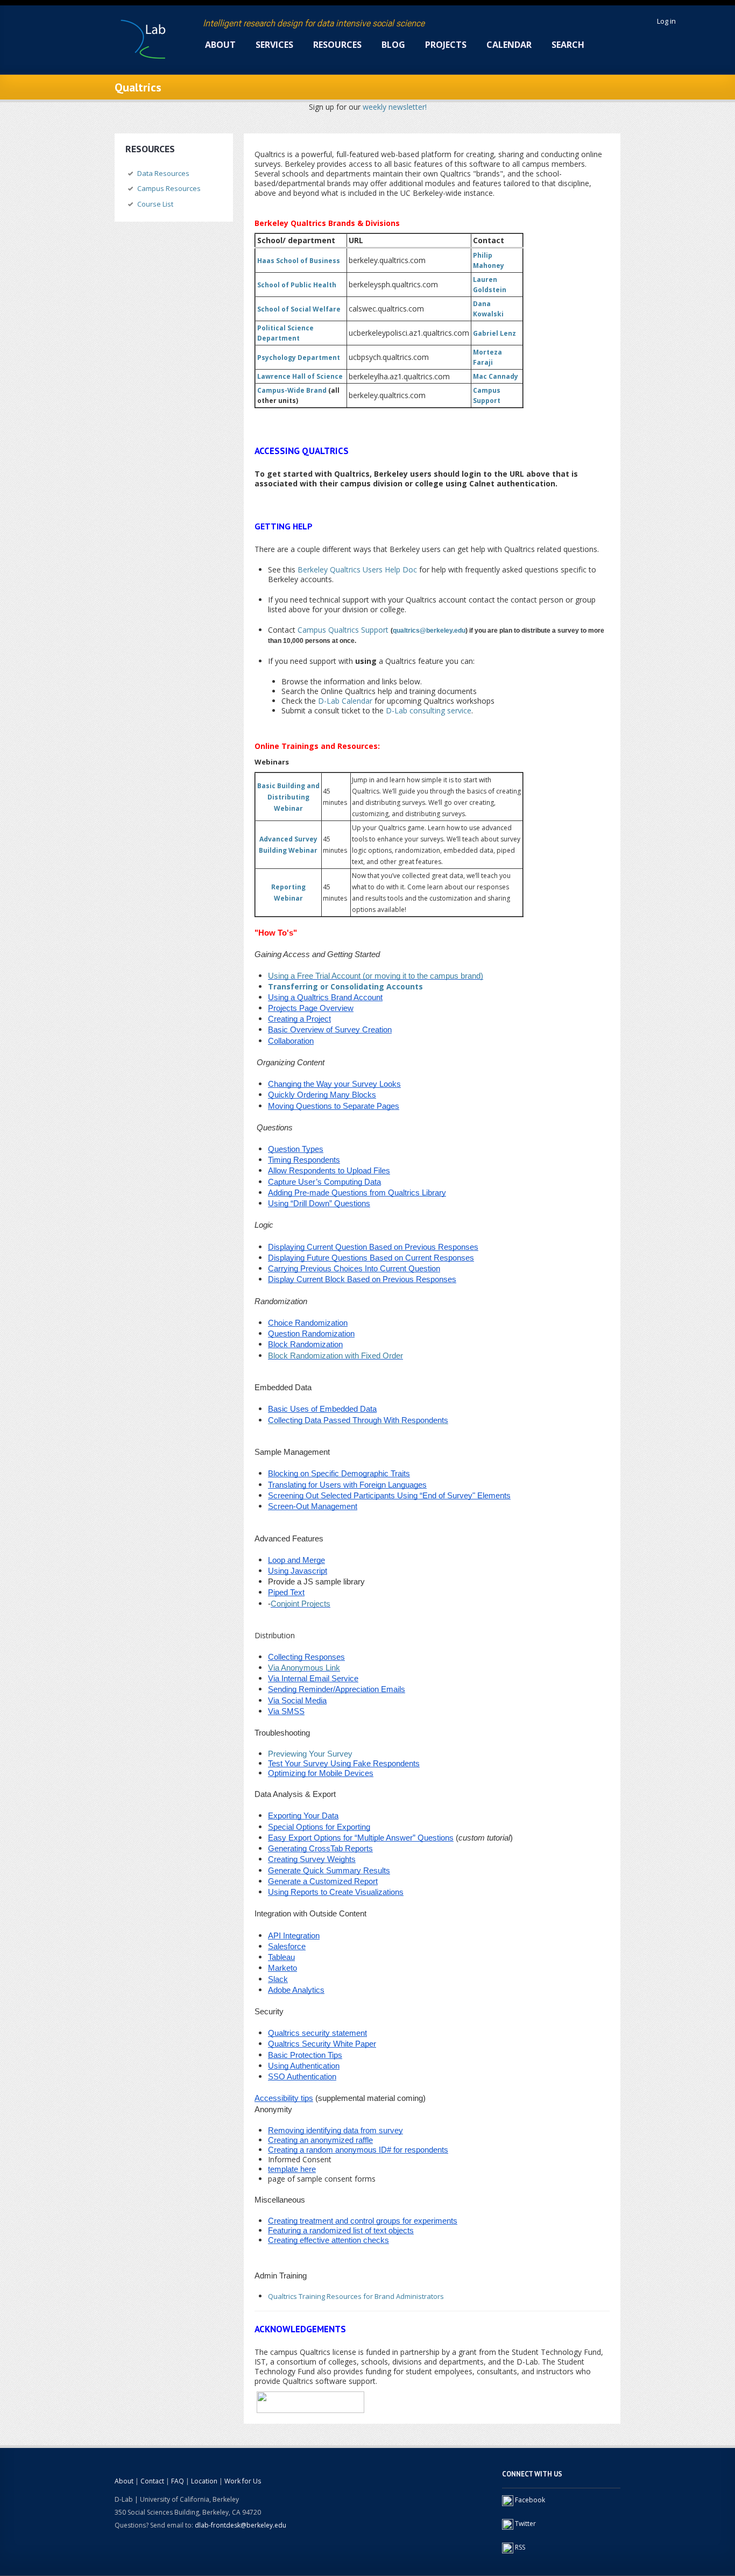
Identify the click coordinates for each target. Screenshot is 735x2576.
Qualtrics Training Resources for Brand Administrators (356, 2296)
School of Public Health (297, 285)
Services (274, 45)
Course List (155, 204)
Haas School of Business (299, 261)
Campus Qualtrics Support (343, 630)
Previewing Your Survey (310, 1754)
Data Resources (163, 173)
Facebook (530, 2500)
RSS (520, 2547)
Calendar (509, 45)
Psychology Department (299, 358)
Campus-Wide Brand (292, 390)
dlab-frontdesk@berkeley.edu (241, 2525)
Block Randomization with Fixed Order (335, 1356)
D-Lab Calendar (345, 701)
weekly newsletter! (395, 107)
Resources (337, 45)
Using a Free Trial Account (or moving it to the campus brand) (376, 976)
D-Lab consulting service (429, 710)
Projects (446, 45)
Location (204, 2481)
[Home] (143, 36)
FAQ (178, 2481)
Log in (666, 21)
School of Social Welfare (299, 309)
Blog (393, 45)
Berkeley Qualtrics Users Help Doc (357, 569)
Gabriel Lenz (494, 333)
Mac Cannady (496, 376)
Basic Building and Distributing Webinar (288, 797)
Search (568, 45)
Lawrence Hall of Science (300, 376)
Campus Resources (169, 188)
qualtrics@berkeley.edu (429, 631)
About (220, 45)
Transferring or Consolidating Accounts (345, 986)
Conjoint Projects (301, 1604)
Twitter (525, 2524)
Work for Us (243, 2481)
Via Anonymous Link (304, 1668)
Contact (152, 2481)
